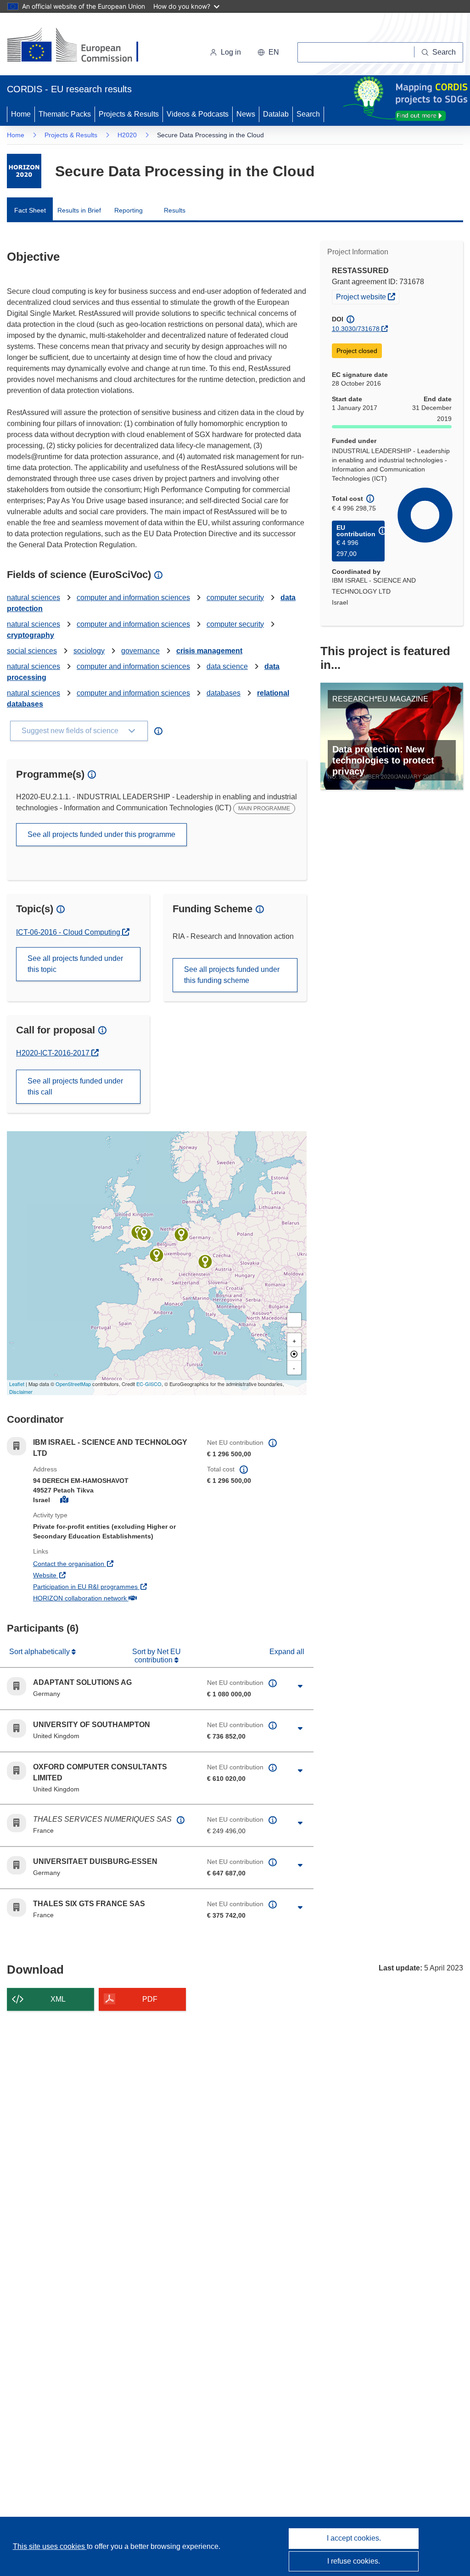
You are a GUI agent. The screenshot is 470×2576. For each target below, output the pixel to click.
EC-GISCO (149, 1384)
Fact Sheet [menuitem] (30, 210)
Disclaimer (21, 1392)
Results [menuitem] (175, 210)
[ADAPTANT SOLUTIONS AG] (205, 1262)
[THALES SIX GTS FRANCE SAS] (157, 1255)
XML (58, 1999)
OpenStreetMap (73, 1384)
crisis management (209, 651)
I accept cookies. (354, 2538)
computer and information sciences (133, 598)
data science (227, 666)
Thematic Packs (65, 114)
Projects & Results (129, 114)
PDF (150, 1999)
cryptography (31, 635)
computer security (235, 598)
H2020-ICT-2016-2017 (54, 1053)
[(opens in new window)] (81, 46)
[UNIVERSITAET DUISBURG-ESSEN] (181, 1235)
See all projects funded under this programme (101, 834)
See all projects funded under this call (75, 1086)
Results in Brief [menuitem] (79, 210)
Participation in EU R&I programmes (113, 1586)
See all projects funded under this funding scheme (232, 975)
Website (79, 1575)
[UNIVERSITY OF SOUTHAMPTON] (144, 1234)
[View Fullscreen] (294, 1320)
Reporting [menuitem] (129, 210)
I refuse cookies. (354, 2561)
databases (224, 693)
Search (308, 114)
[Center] (294, 1354)
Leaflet (17, 1384)
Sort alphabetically (40, 1652)
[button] (268, 52)
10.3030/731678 (356, 329)
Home (21, 114)
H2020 (127, 135)
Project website (367, 296)
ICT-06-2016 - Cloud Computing (69, 932)
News (246, 114)
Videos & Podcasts (198, 114)
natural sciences (34, 598)
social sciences (32, 651)
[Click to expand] (300, 1686)
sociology (89, 651)
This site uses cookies (50, 2546)
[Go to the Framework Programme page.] (24, 171)
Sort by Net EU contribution (157, 1656)
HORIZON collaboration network (113, 1598)
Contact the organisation (103, 1563)
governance (140, 651)
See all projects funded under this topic (75, 964)
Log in (231, 52)
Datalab (276, 114)
